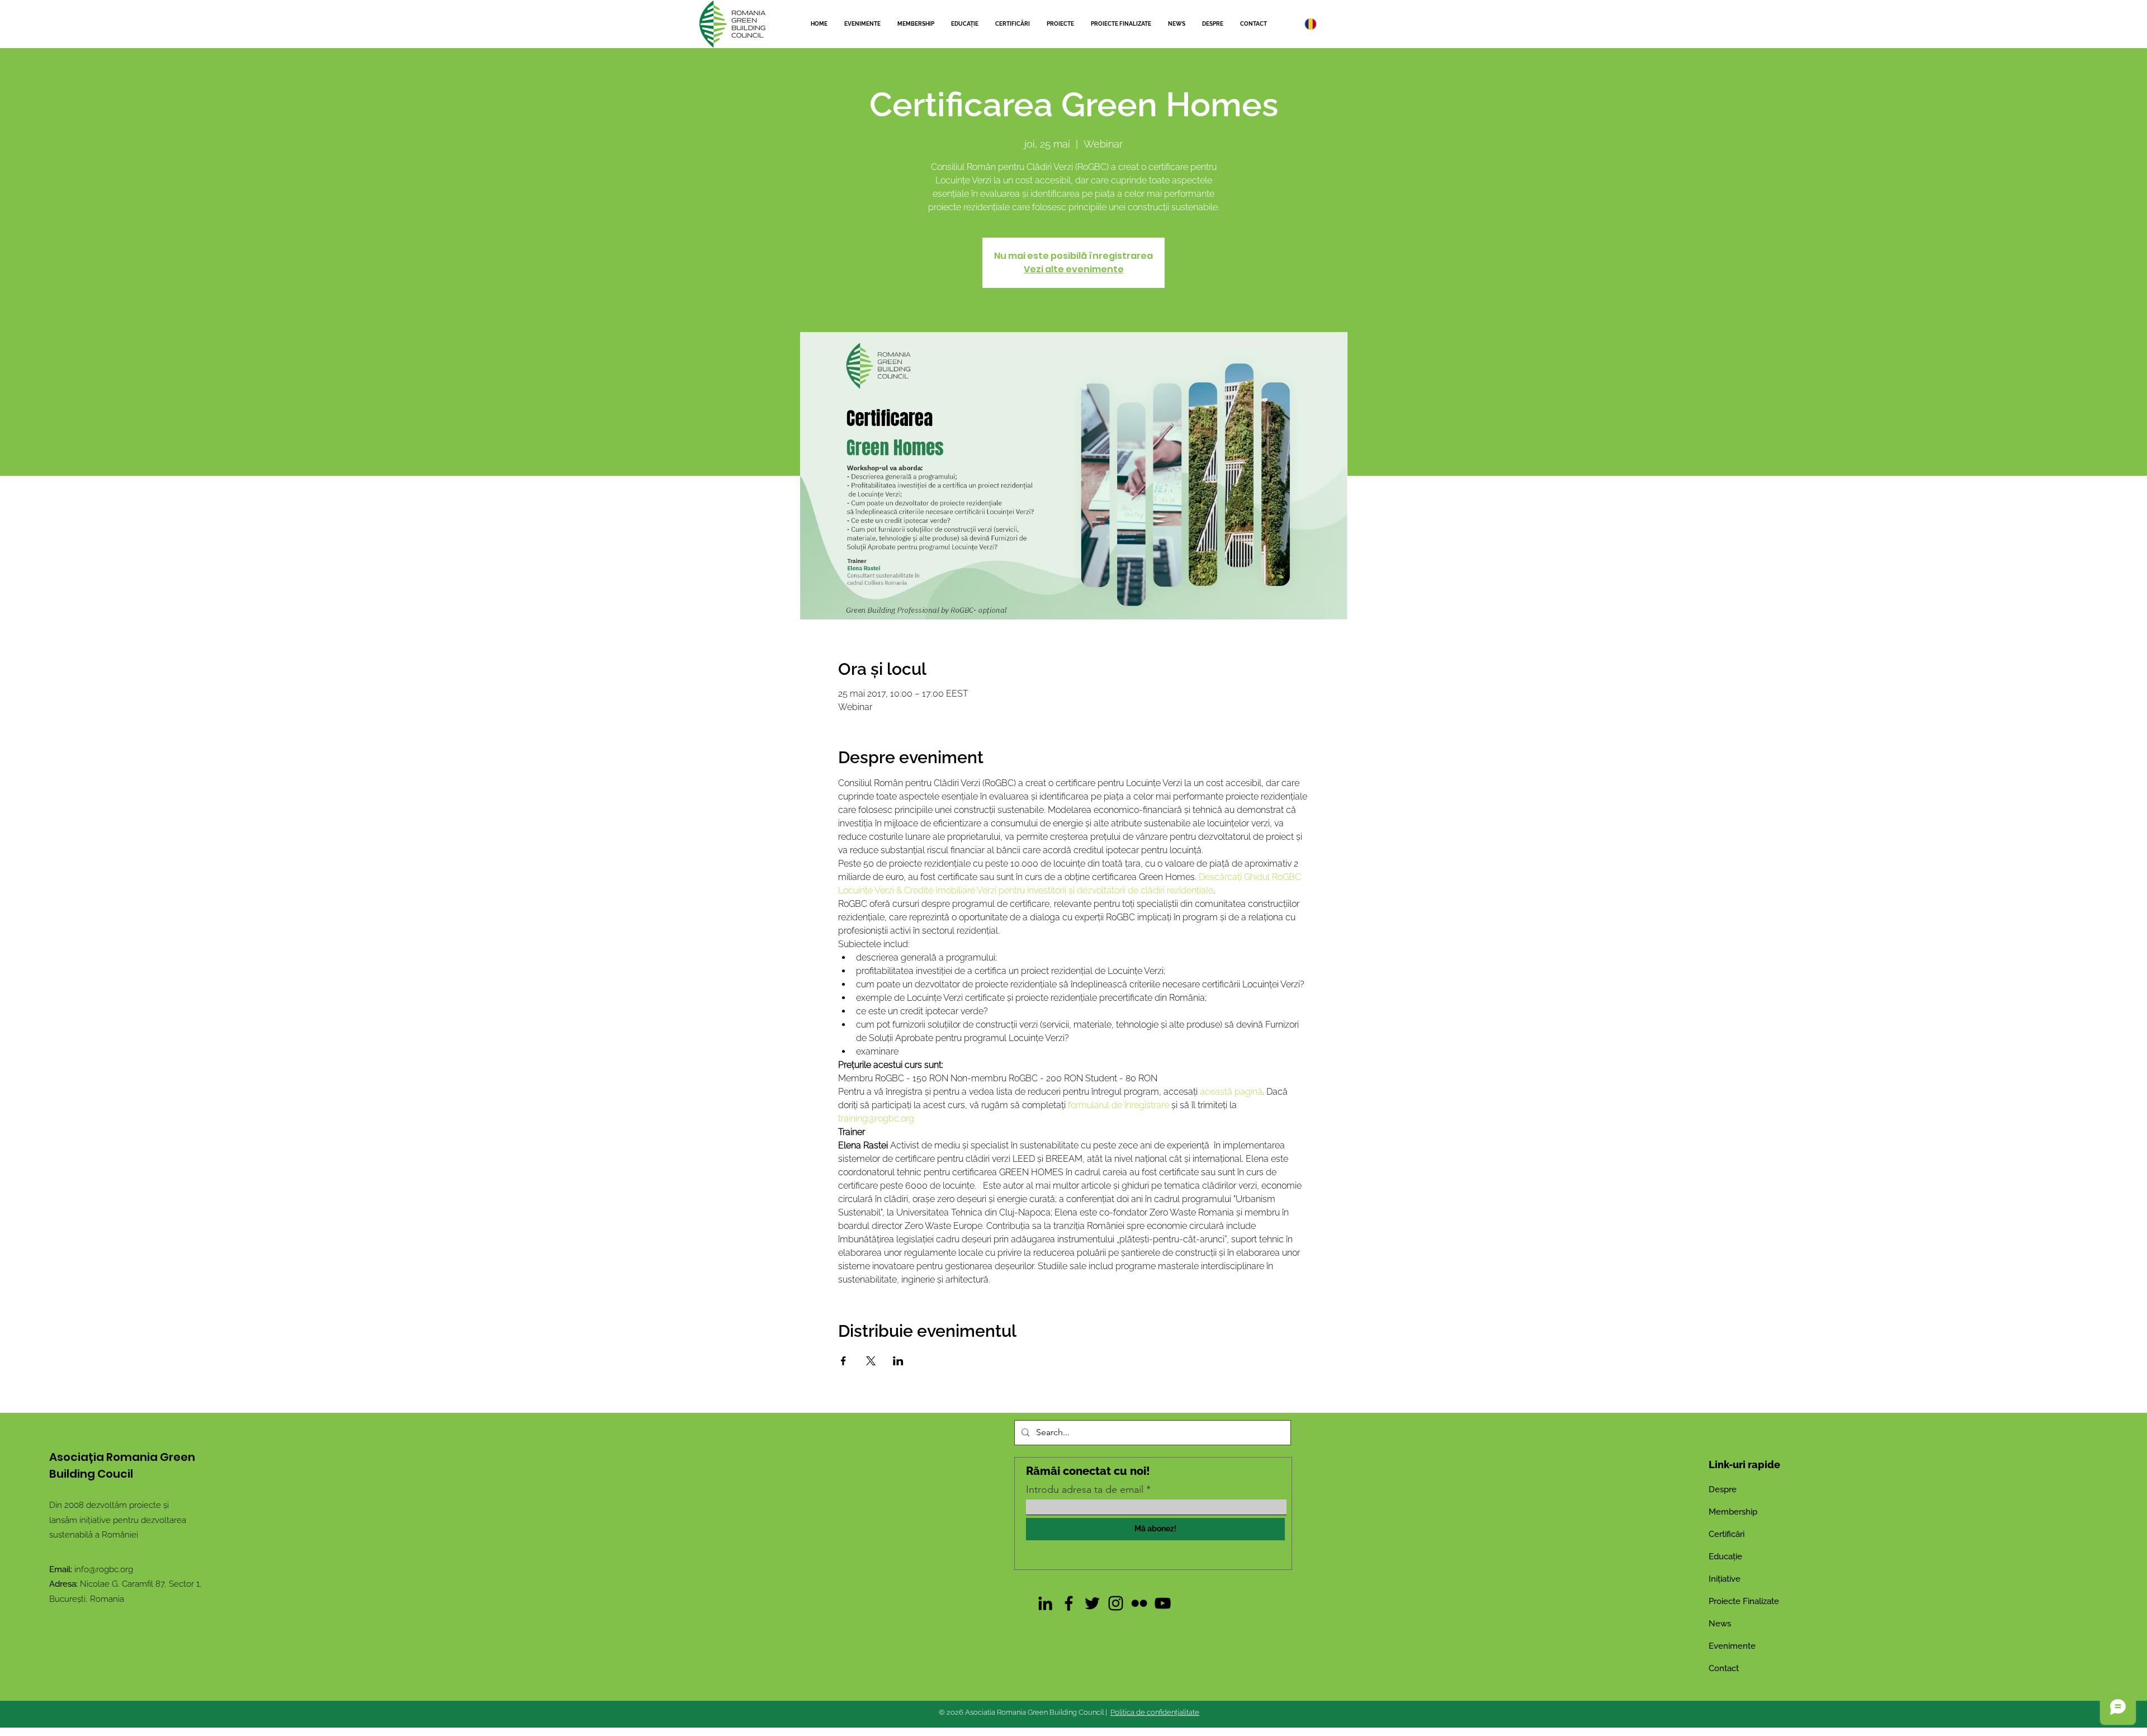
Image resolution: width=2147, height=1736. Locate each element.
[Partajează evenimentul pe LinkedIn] (898, 1361)
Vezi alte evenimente (1074, 269)
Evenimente (1732, 1646)
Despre (1723, 1489)
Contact (1724, 1668)
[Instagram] (1116, 1603)
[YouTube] (1163, 1603)
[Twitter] (1092, 1603)
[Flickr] (1139, 1603)
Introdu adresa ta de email (1085, 1489)
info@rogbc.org (104, 1569)
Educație (1725, 1557)
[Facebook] (1069, 1603)
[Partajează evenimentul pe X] (871, 1361)
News (1720, 1624)
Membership (1733, 1512)
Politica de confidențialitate (1155, 1712)
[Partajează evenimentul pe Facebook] (843, 1361)
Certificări (1727, 1534)
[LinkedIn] (1045, 1603)
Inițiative (1725, 1579)
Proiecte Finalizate (1744, 1601)
